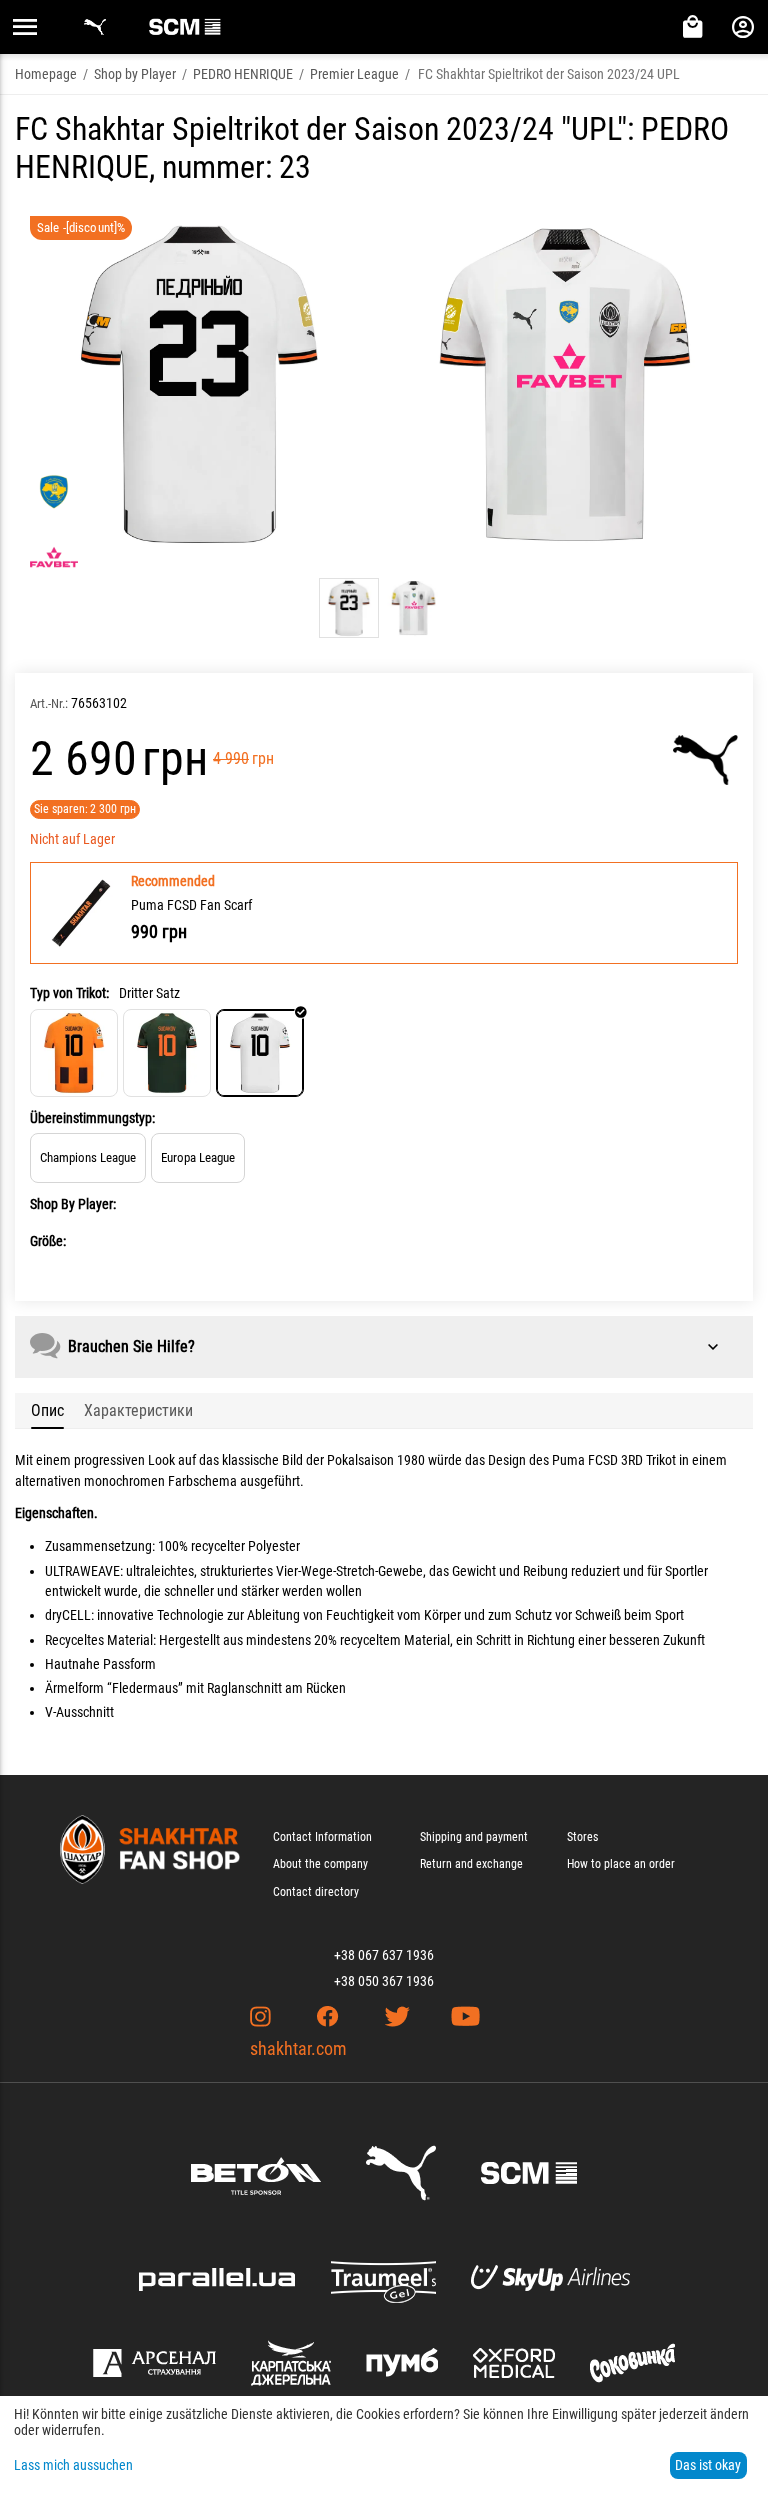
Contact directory (316, 1892)
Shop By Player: (73, 1204)
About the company (320, 1864)
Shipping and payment (474, 1837)
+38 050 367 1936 (384, 1981)
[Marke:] (705, 760)
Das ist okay (708, 2465)
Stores (582, 1837)
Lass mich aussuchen (73, 2465)
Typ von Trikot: (69, 993)
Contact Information (322, 1837)
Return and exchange (471, 1864)
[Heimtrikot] (74, 1053)
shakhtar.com (298, 2048)
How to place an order (621, 1864)
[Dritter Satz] (260, 1053)
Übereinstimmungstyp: (92, 1118)
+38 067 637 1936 (384, 1955)
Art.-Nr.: (49, 703)
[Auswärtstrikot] (167, 1053)
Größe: (48, 1241)
